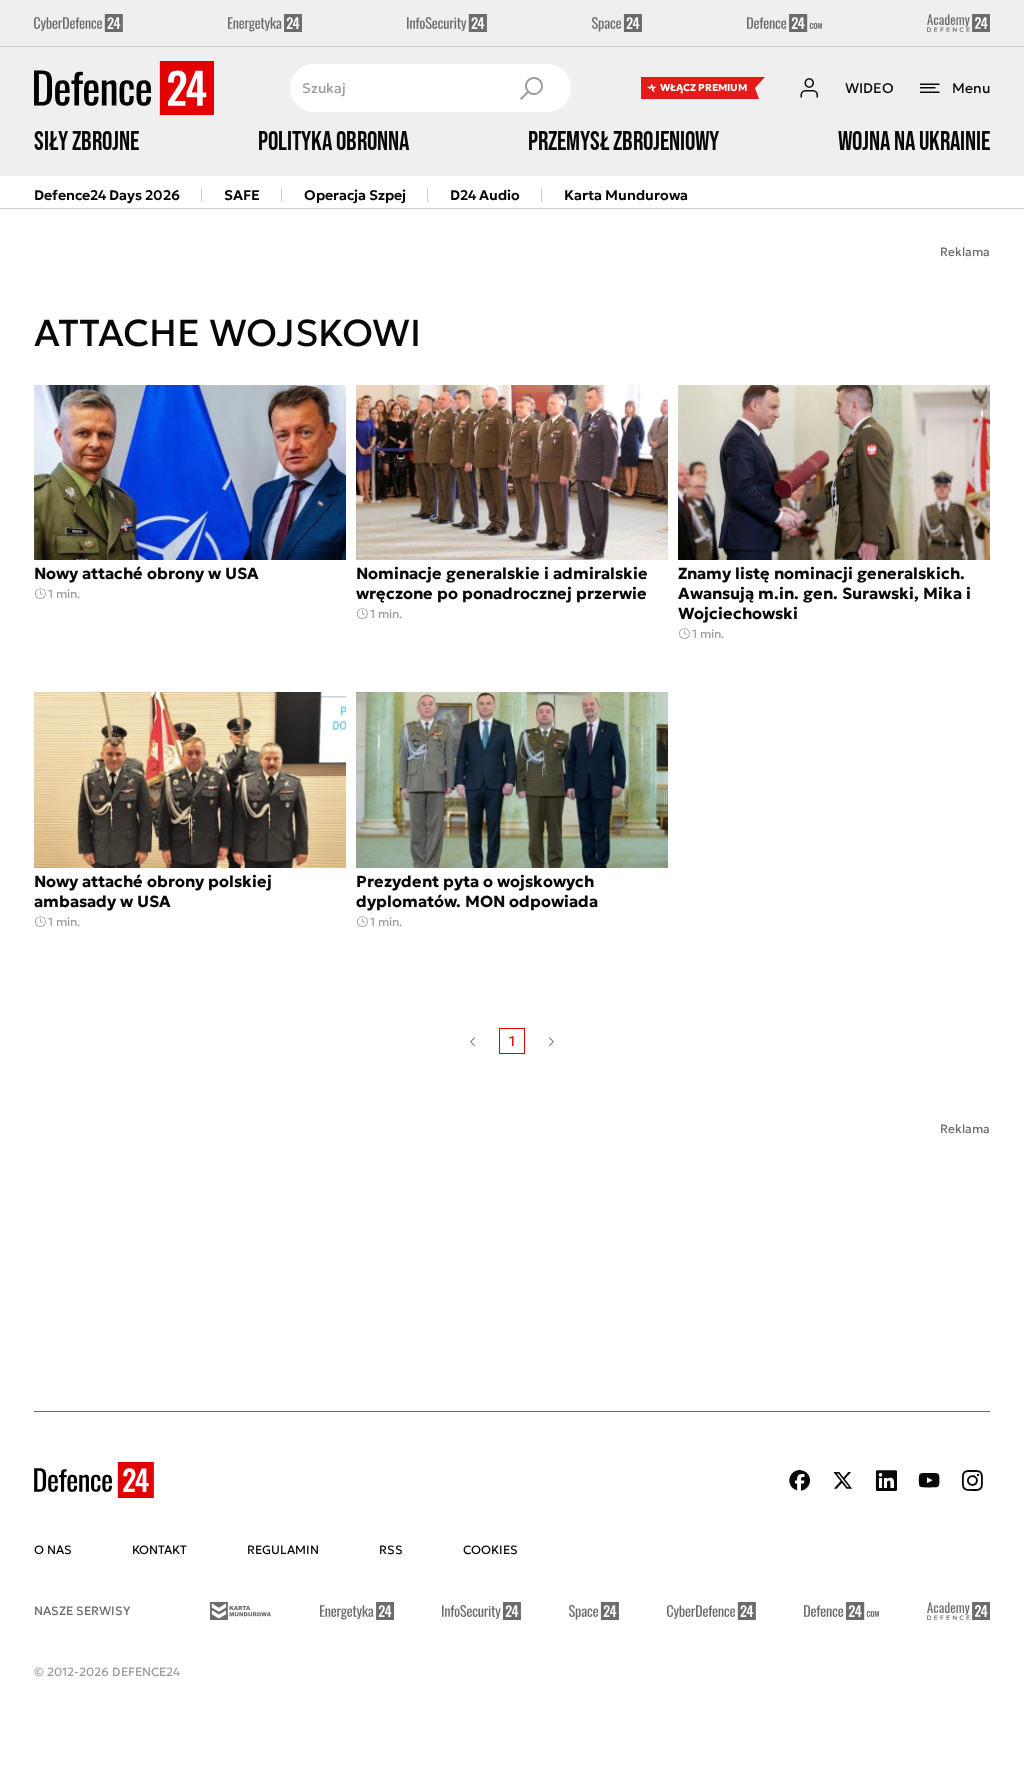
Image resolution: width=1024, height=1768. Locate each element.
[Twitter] (843, 1480)
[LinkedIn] (886, 1480)
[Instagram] (972, 1480)
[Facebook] (800, 1480)
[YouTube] (929, 1480)
